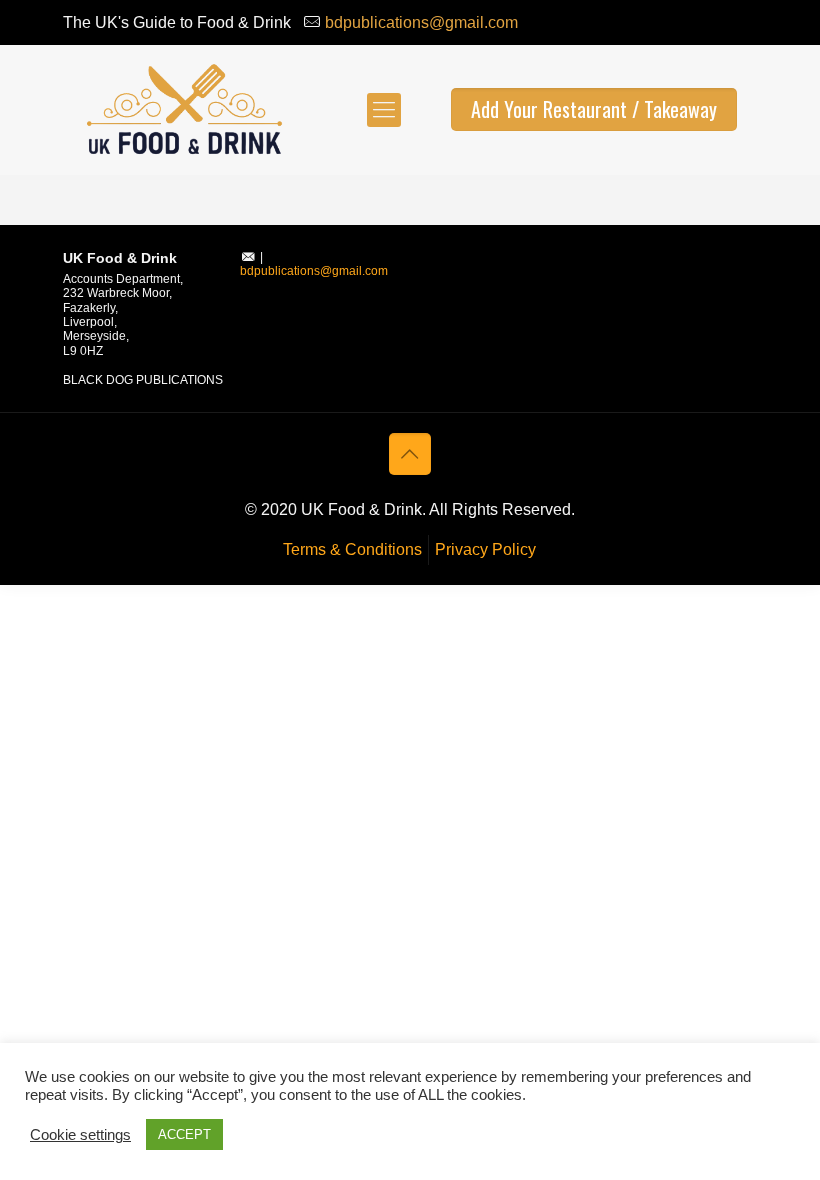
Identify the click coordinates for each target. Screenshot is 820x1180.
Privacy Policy (485, 549)
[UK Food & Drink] (183, 110)
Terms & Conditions (352, 549)
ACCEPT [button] (184, 1134)
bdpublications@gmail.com (421, 22)
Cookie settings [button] (80, 1135)
